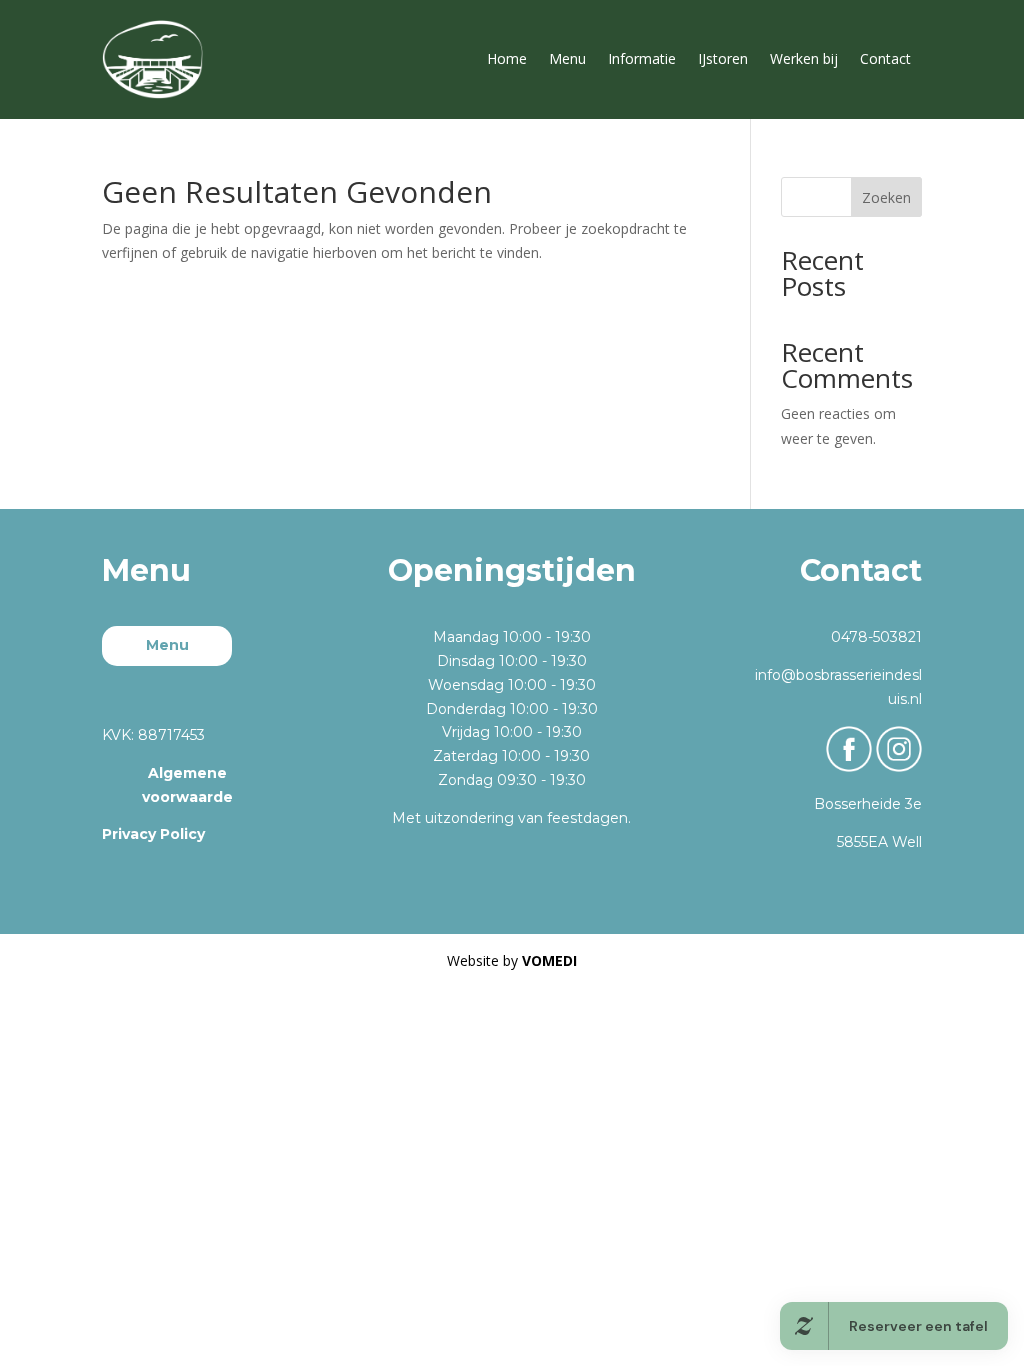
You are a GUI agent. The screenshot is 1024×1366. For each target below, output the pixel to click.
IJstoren (723, 58)
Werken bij (804, 58)
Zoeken (886, 197)
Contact (885, 58)
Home (507, 58)
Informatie (642, 58)
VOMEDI (549, 960)
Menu (567, 58)
